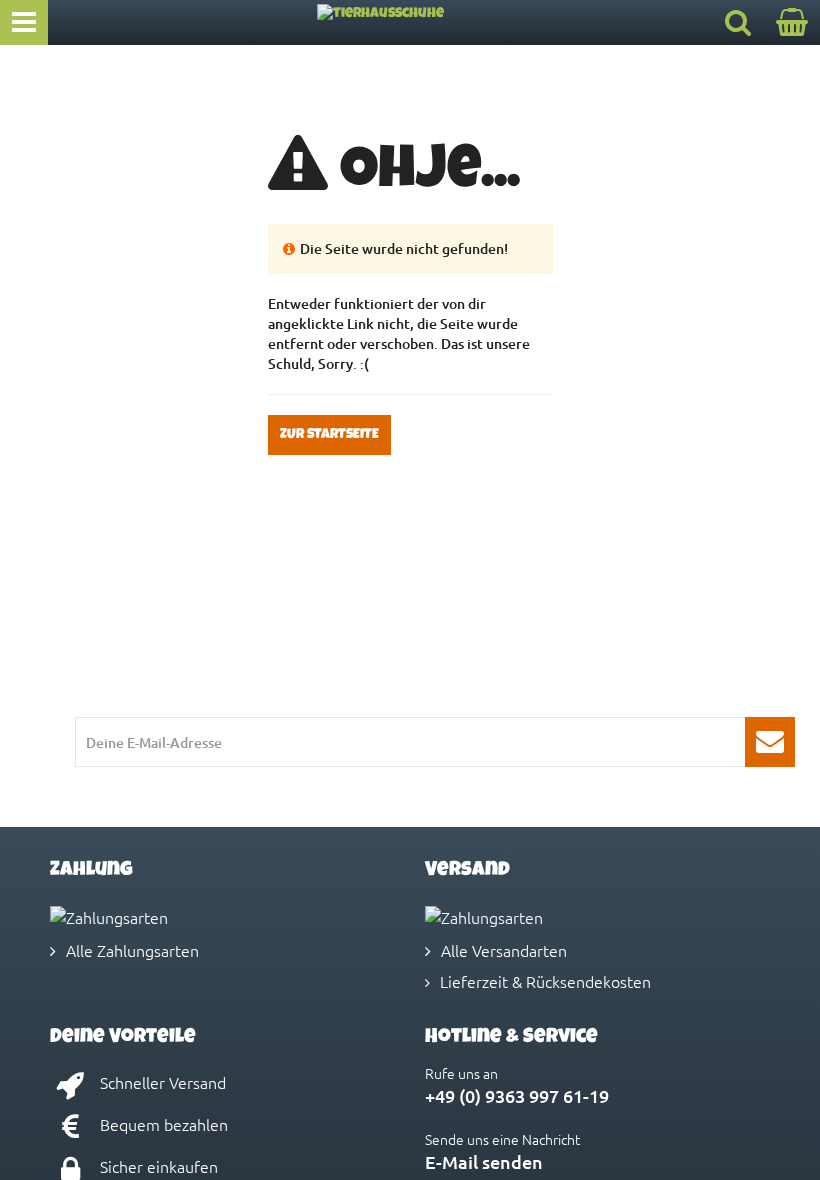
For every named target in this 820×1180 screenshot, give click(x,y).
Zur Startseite (329, 435)
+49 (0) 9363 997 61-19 (517, 1095)
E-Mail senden (484, 1161)
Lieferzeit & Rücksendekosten (545, 981)
